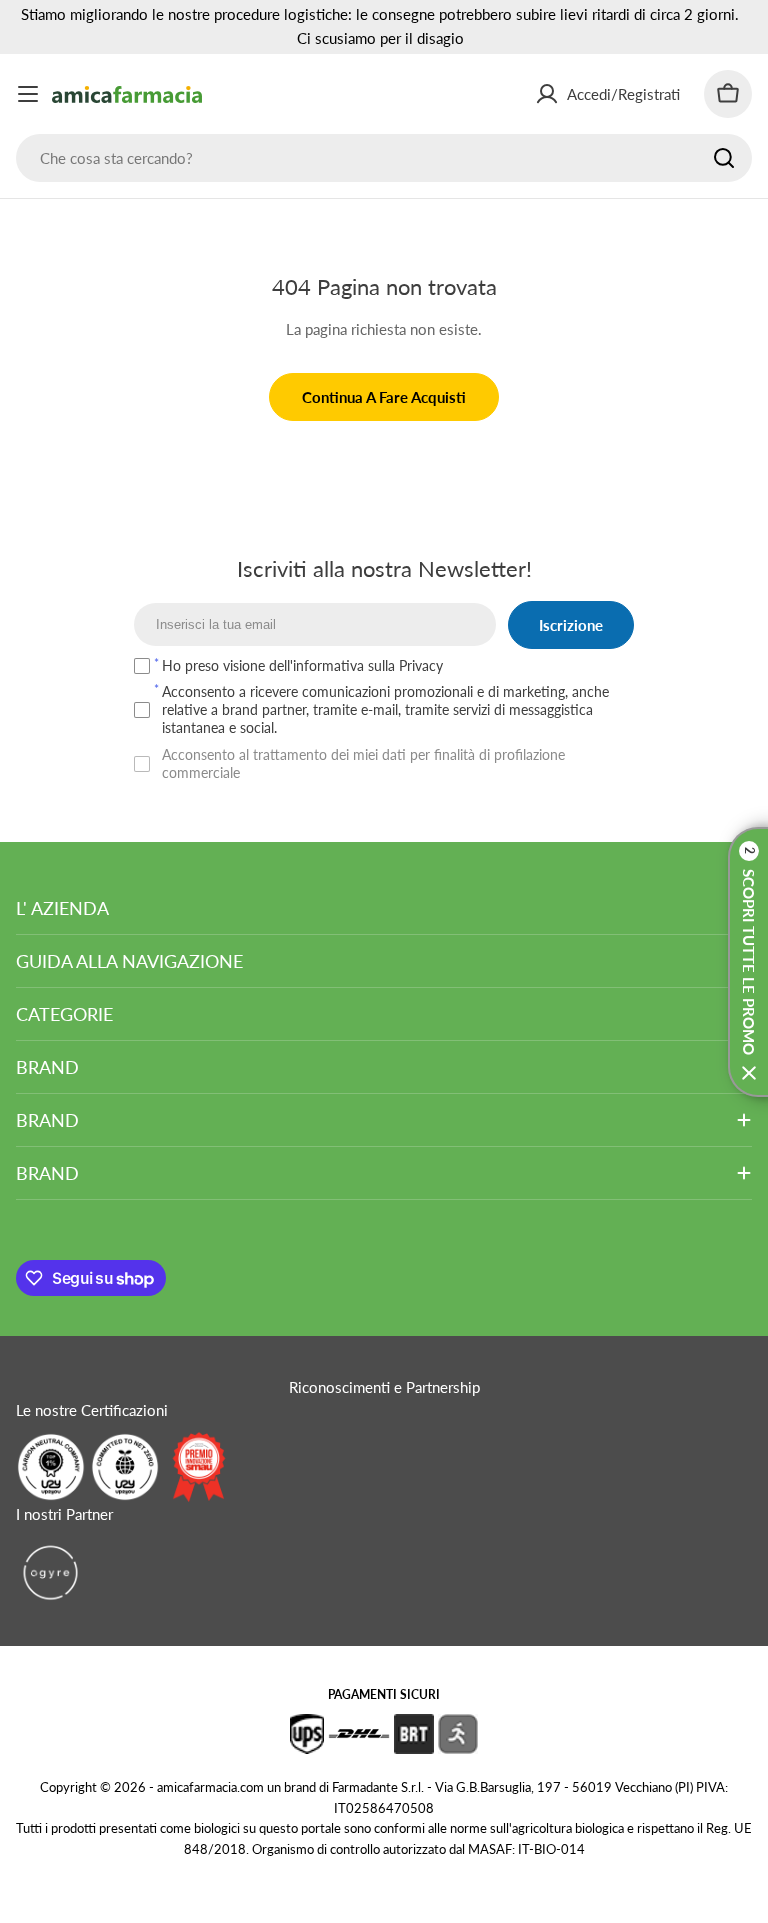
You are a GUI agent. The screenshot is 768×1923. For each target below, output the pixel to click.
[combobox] (384, 158)
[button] (748, 962)
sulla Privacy (405, 665)
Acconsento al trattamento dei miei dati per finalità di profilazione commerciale (363, 763)
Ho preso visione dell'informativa (302, 665)
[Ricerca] (724, 158)
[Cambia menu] (28, 94)
